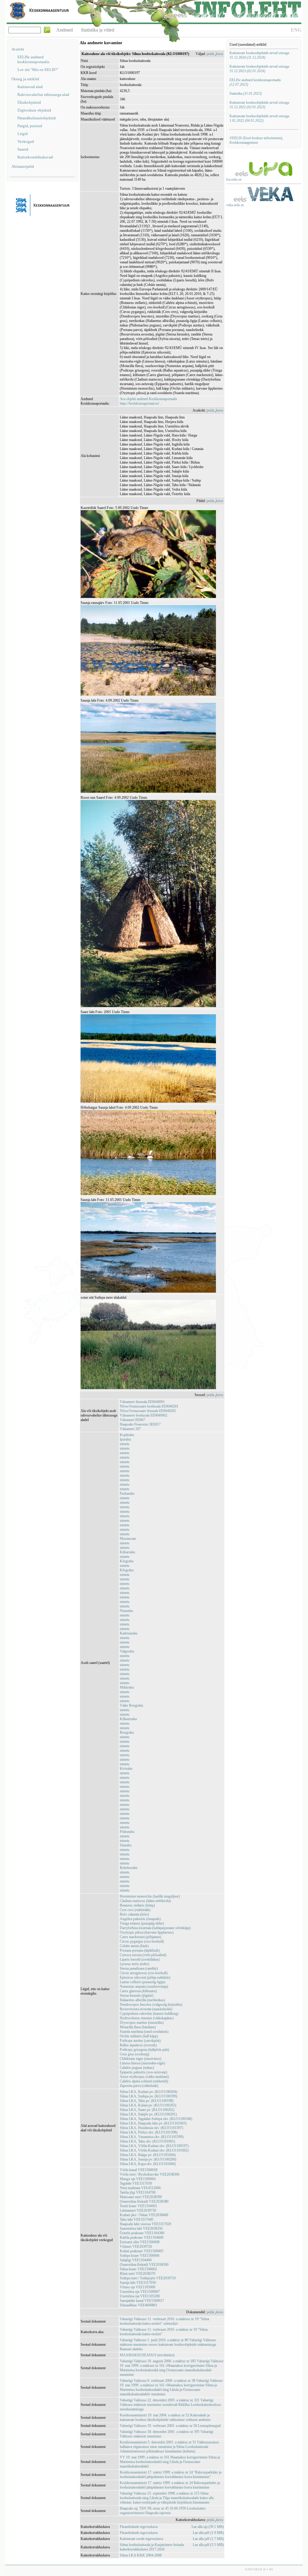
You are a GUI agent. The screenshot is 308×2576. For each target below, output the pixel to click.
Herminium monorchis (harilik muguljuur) (150, 1896)
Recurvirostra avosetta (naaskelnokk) (146, 2009)
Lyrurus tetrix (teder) (134, 1964)
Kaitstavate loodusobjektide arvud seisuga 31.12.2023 (259, 69)
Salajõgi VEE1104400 (136, 2260)
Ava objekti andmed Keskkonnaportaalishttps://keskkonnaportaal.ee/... (148, 401)
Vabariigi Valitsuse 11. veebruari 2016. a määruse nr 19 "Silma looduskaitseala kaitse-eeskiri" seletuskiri (164, 2321)
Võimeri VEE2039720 (136, 2247)
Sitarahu (126, 1845)
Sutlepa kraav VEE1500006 (140, 2256)
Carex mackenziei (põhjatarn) (140, 1937)
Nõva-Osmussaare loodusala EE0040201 (149, 1406)
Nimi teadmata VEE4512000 (140, 2188)
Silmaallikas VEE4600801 (139, 2305)
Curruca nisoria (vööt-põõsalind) (143, 1955)
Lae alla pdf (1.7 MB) (208, 2539)
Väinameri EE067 (132, 1420)
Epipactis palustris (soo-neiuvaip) (143, 2072)
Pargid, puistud (30, 126)
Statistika (246, 93)
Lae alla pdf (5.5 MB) (208, 2545)
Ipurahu (125, 1439)
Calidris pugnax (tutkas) (137, 2068)
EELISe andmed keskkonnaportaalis (33, 59)
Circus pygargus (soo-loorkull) (142, 1941)
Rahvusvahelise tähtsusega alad (43, 95)
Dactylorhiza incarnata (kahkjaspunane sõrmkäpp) (155, 1928)
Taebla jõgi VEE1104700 (138, 2192)
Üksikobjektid (29, 102)
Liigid (23, 134)
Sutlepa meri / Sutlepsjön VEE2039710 (148, 2278)
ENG (296, 30)
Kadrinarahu (129, 1633)
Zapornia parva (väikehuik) (139, 2086)
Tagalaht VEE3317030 (136, 2183)
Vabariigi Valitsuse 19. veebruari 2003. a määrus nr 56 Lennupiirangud (170, 2426)
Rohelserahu (129, 1868)
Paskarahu (127, 1493)
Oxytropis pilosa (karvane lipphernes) (147, 1932)
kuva (219, 54)
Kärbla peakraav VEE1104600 (142, 2238)
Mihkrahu (127, 1687)
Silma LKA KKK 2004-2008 (141, 2555)
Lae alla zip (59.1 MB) (208, 2527)
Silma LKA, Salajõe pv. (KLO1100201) (148, 2114)
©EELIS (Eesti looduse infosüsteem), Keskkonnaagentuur (256, 140)
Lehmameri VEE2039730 (138, 2210)
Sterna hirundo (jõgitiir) (137, 1996)
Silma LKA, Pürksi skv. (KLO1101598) (149, 2132)
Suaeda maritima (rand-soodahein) (144, 2032)
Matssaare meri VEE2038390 (141, 2197)
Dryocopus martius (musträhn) (142, 2023)
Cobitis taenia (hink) (134, 1946)
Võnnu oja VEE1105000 (137, 2287)
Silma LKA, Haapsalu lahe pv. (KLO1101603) (153, 2123)
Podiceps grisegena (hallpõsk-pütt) (144, 2050)
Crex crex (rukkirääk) (135, 1910)
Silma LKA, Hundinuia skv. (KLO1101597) (151, 2128)
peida (210, 54)
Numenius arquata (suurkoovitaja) (144, 1986)
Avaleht (18, 49)
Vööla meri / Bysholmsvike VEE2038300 (149, 2174)
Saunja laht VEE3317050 (138, 2283)
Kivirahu (126, 1769)
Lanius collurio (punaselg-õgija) (142, 1982)
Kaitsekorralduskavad (35, 157)
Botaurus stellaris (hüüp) (137, 1905)
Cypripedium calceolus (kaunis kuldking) (149, 2014)
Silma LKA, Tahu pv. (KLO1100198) (147, 2101)
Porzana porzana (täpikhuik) (140, 1950)
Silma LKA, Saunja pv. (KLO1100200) (148, 2159)
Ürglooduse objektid (34, 110)
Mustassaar (128, 1539)
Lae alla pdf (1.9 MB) (208, 2533)
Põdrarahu (127, 1832)
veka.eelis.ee (235, 205)
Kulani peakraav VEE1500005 (142, 2251)
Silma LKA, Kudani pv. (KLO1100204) (148, 2092)
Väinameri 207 (130, 1429)
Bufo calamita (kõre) (134, 1914)
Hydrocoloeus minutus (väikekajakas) (147, 2018)
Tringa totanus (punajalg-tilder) (142, 1923)
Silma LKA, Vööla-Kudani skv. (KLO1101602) (154, 2150)
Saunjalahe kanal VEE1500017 (142, 2301)
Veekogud (26, 141)
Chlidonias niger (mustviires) (140, 2059)
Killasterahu (128, 1719)
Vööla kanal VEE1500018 (139, 2170)
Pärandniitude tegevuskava (139, 2527)
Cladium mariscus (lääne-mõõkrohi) (145, 1901)
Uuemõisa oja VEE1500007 (140, 2292)
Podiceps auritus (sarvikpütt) (140, 2041)
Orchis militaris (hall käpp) (139, 2036)
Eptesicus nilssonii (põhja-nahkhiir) (145, 1977)
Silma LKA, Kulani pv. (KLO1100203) (148, 2105)
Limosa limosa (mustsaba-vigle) (142, 2063)
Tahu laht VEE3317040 (136, 2219)
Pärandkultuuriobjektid (37, 118)
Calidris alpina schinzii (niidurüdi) (144, 2081)
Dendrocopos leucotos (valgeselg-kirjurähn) (151, 2005)
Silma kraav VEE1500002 (138, 2269)
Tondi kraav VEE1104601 (138, 2206)
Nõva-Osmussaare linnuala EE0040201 (148, 1411)
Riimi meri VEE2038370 (137, 2274)
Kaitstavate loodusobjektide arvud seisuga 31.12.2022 (259, 105)
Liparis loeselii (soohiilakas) (140, 1959)
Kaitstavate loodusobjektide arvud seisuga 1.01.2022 (259, 118)
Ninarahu (126, 1611)
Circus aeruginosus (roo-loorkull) (144, 1973)
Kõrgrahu (127, 1561)
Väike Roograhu (131, 1705)
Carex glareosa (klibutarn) (138, 1991)
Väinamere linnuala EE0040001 (142, 1402)
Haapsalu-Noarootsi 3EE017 (140, 1424)
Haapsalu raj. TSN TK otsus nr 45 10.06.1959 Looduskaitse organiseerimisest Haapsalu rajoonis (163, 2511)
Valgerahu (127, 1651)
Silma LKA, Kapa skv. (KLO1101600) (148, 2164)
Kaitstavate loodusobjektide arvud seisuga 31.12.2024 (259, 55)
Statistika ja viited (98, 30)
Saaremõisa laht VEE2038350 (141, 2228)
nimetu (125, 1444)
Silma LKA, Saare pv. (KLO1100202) (147, 2110)
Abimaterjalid (23, 166)
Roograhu (127, 1732)
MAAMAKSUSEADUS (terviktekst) (147, 2355)
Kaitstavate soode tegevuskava (141, 2539)
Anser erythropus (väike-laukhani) (144, 2077)
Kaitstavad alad (30, 87)
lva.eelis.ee (234, 179)
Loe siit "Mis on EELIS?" (38, 70)
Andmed (65, 30)
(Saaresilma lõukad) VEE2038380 (144, 2201)
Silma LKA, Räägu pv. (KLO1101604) (148, 2155)
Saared (23, 149)
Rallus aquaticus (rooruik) (138, 2045)
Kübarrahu (127, 1552)
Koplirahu (127, 1435)
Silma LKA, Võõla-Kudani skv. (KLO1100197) (154, 2146)
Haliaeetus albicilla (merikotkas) (142, 2000)
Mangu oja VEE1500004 (138, 2179)
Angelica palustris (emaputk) (140, 1919)
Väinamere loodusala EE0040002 (143, 1415)
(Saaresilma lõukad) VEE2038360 (144, 2265)
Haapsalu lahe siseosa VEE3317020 (145, 2224)
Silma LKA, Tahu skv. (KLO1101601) (147, 2141)
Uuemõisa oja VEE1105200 (140, 2296)
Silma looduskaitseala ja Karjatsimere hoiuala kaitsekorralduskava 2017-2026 (152, 2547)
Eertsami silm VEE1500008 (140, 2242)
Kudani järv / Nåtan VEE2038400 (144, 2215)
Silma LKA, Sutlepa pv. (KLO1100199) (148, 2096)
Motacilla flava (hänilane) (138, 2027)
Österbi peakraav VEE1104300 (142, 2233)
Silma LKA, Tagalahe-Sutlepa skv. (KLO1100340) (156, 2119)
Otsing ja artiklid (25, 79)
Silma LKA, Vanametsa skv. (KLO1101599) (152, 2137)
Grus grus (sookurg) (134, 2054)
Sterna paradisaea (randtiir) (139, 1968)
